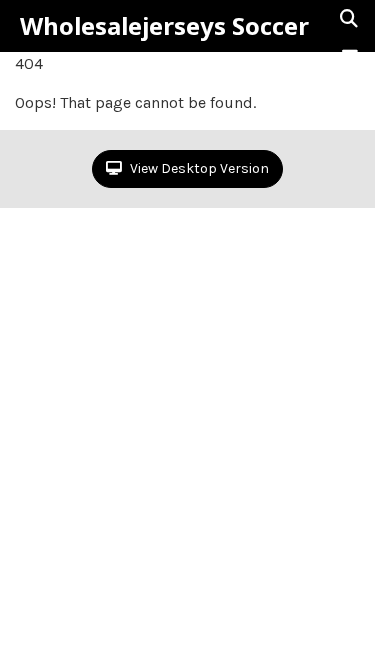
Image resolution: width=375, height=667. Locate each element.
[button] (350, 57)
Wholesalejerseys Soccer (164, 26)
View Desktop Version (198, 168)
